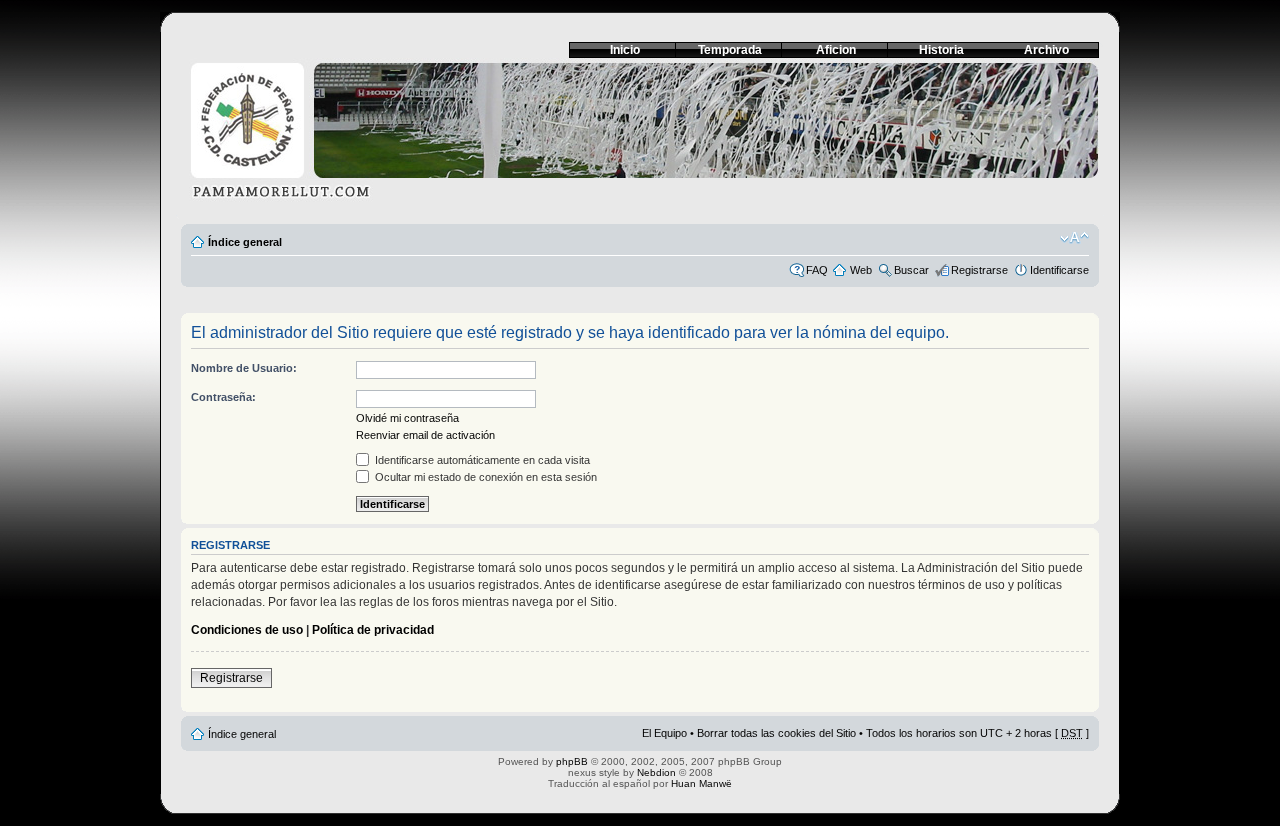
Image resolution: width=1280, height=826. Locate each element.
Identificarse (1059, 270)
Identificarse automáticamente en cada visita (481, 460)
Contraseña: (223, 397)
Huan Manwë (701, 783)
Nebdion (656, 772)
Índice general (245, 242)
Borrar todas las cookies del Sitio (776, 733)
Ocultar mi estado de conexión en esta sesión (484, 477)
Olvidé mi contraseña (407, 418)
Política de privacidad (373, 630)
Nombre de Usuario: (244, 368)
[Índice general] (640, 136)
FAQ (817, 270)
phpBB (572, 761)
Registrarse (979, 270)
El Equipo (664, 733)
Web (861, 270)
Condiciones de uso (247, 630)
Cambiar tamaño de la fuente (1074, 238)
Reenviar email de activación (425, 435)
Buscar (911, 270)
